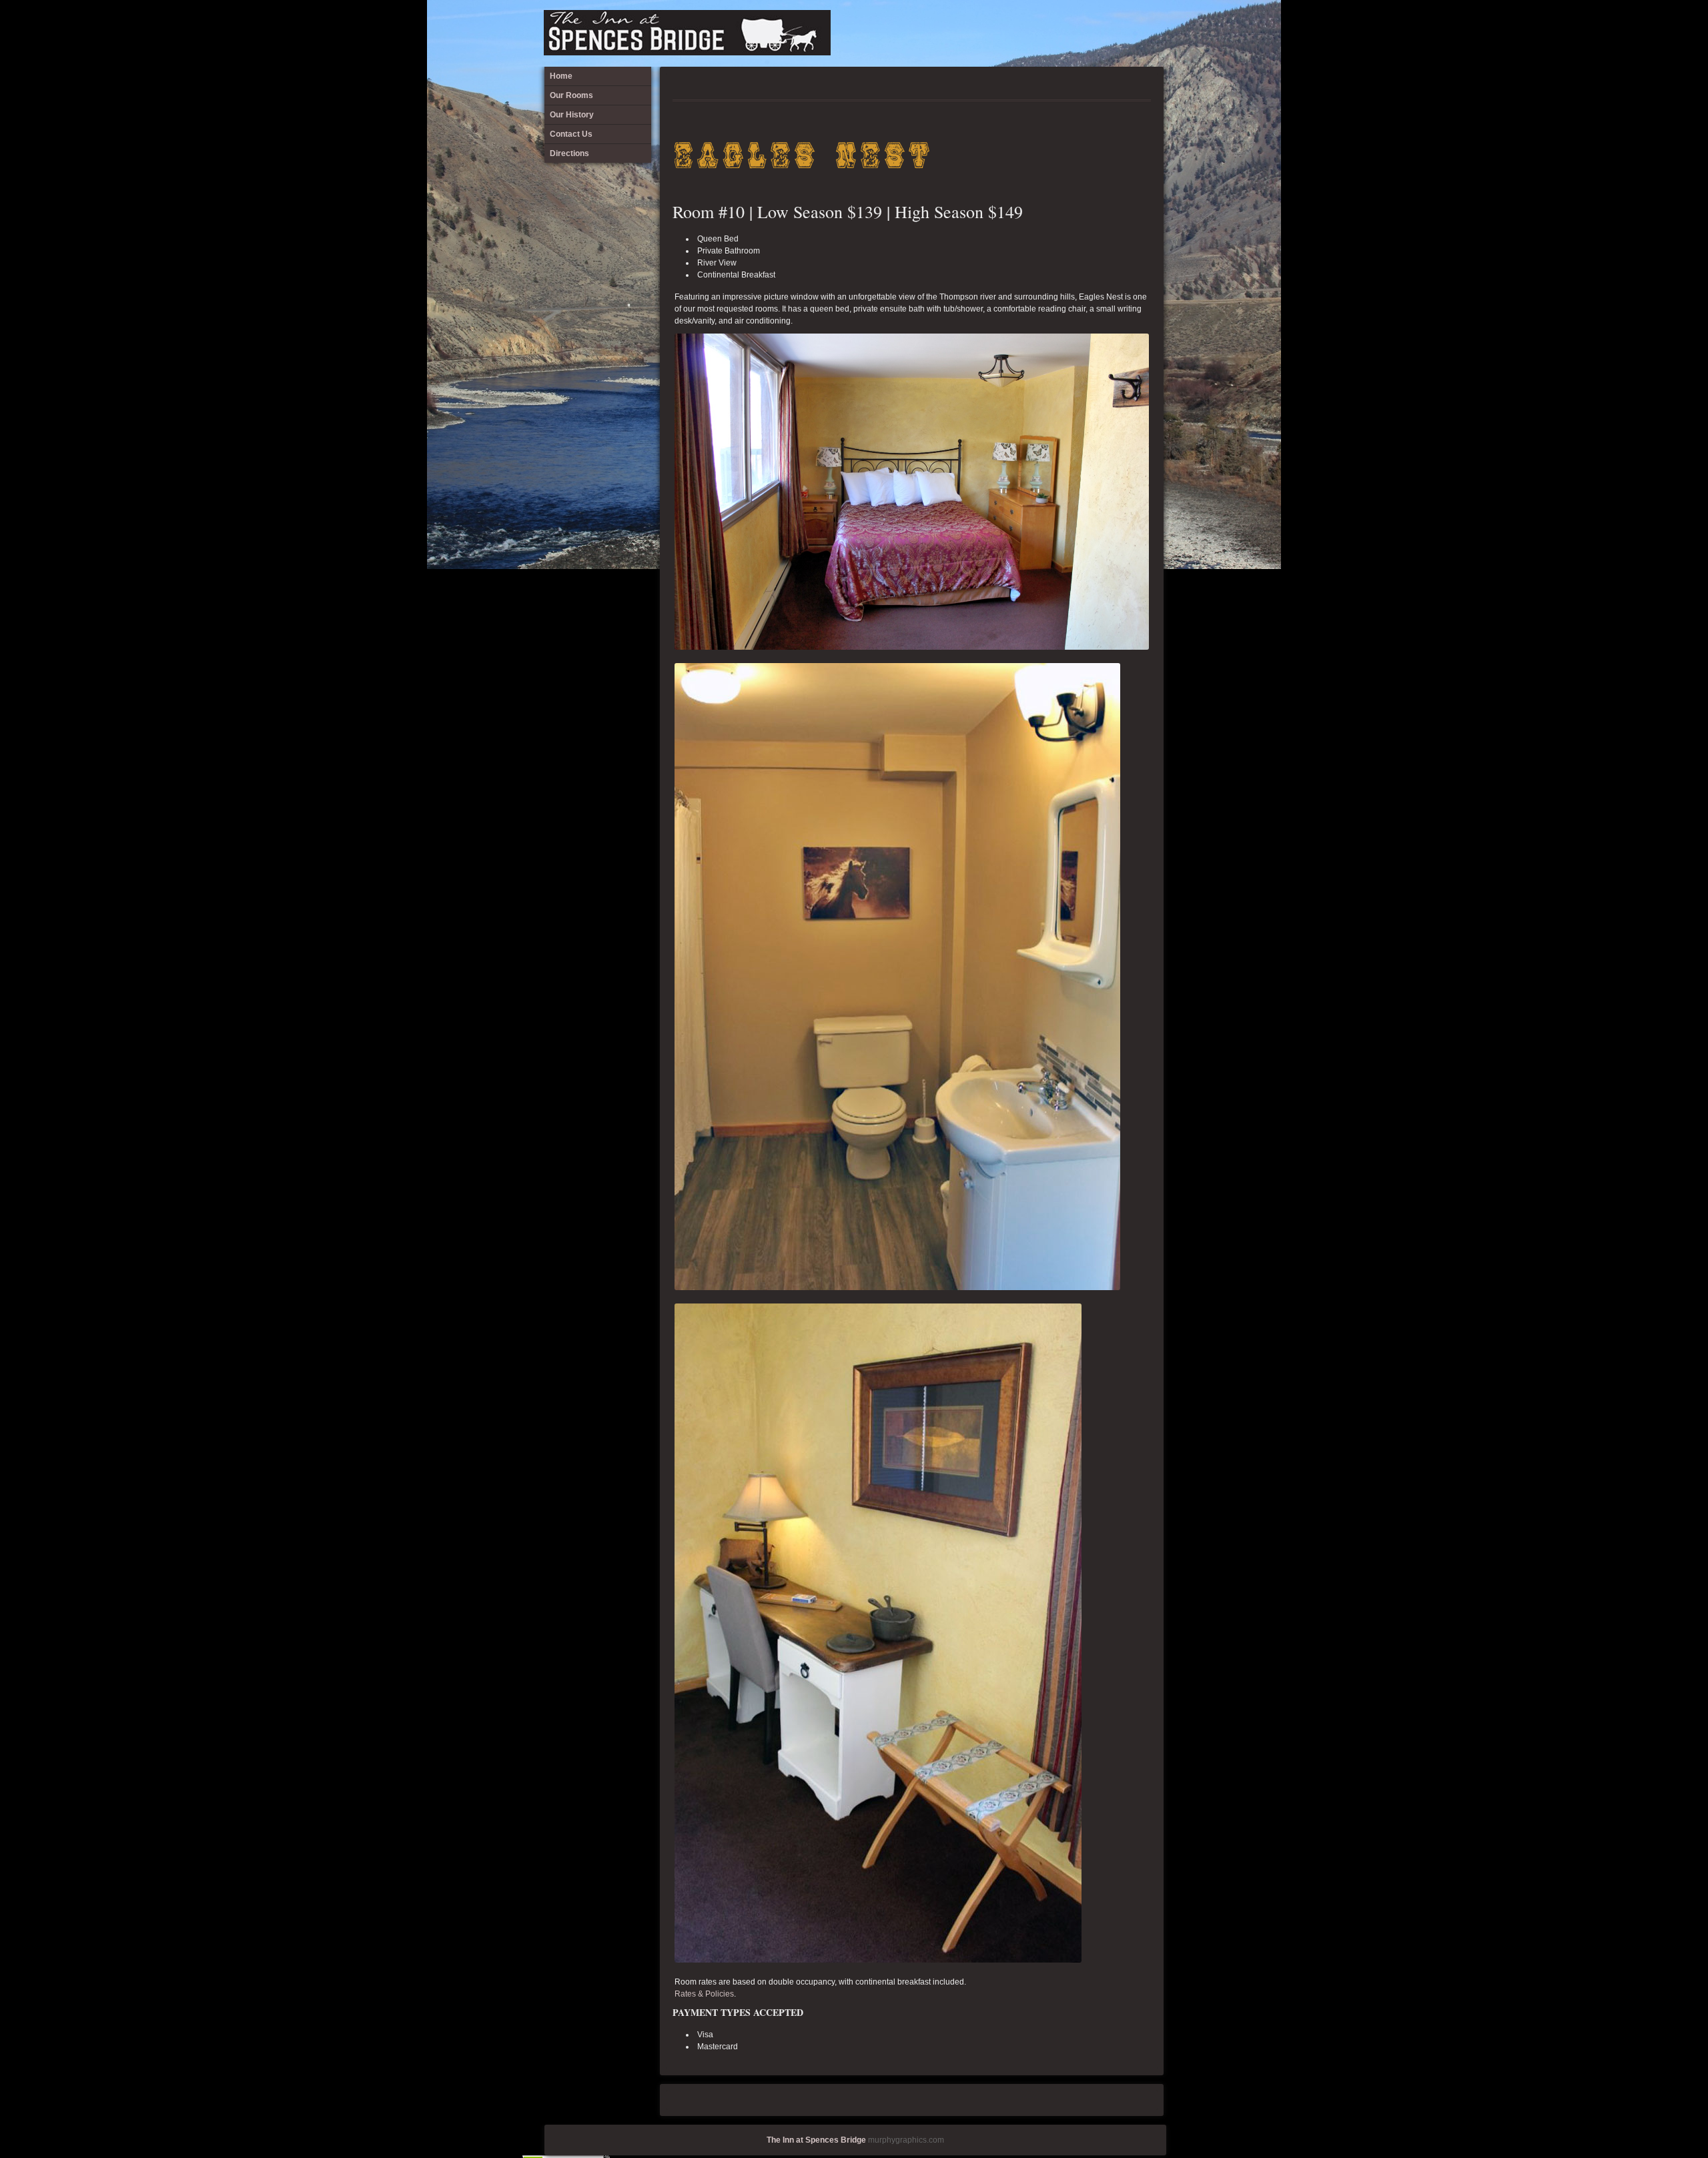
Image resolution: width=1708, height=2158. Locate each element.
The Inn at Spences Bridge (816, 2140)
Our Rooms (1084, 30)
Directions (1150, 30)
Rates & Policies (704, 1994)
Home (1061, 30)
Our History (1106, 30)
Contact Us (1128, 30)
